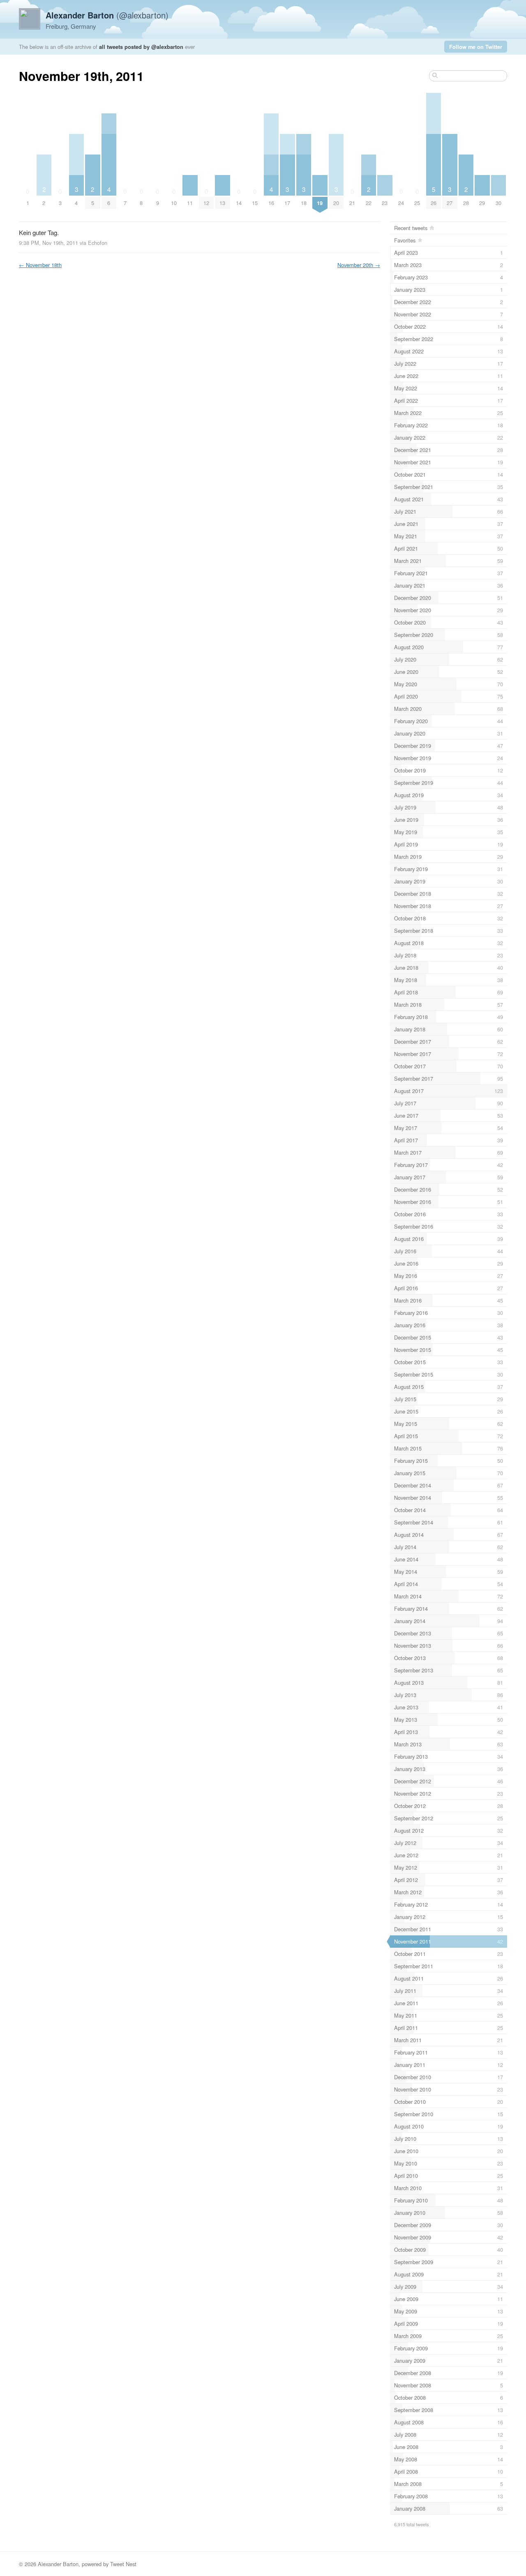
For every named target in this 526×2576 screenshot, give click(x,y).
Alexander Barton (58, 2564)
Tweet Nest (123, 2564)
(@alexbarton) (107, 15)
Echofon (98, 243)
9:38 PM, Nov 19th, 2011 (48, 243)
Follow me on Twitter (476, 47)
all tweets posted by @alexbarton (141, 47)
